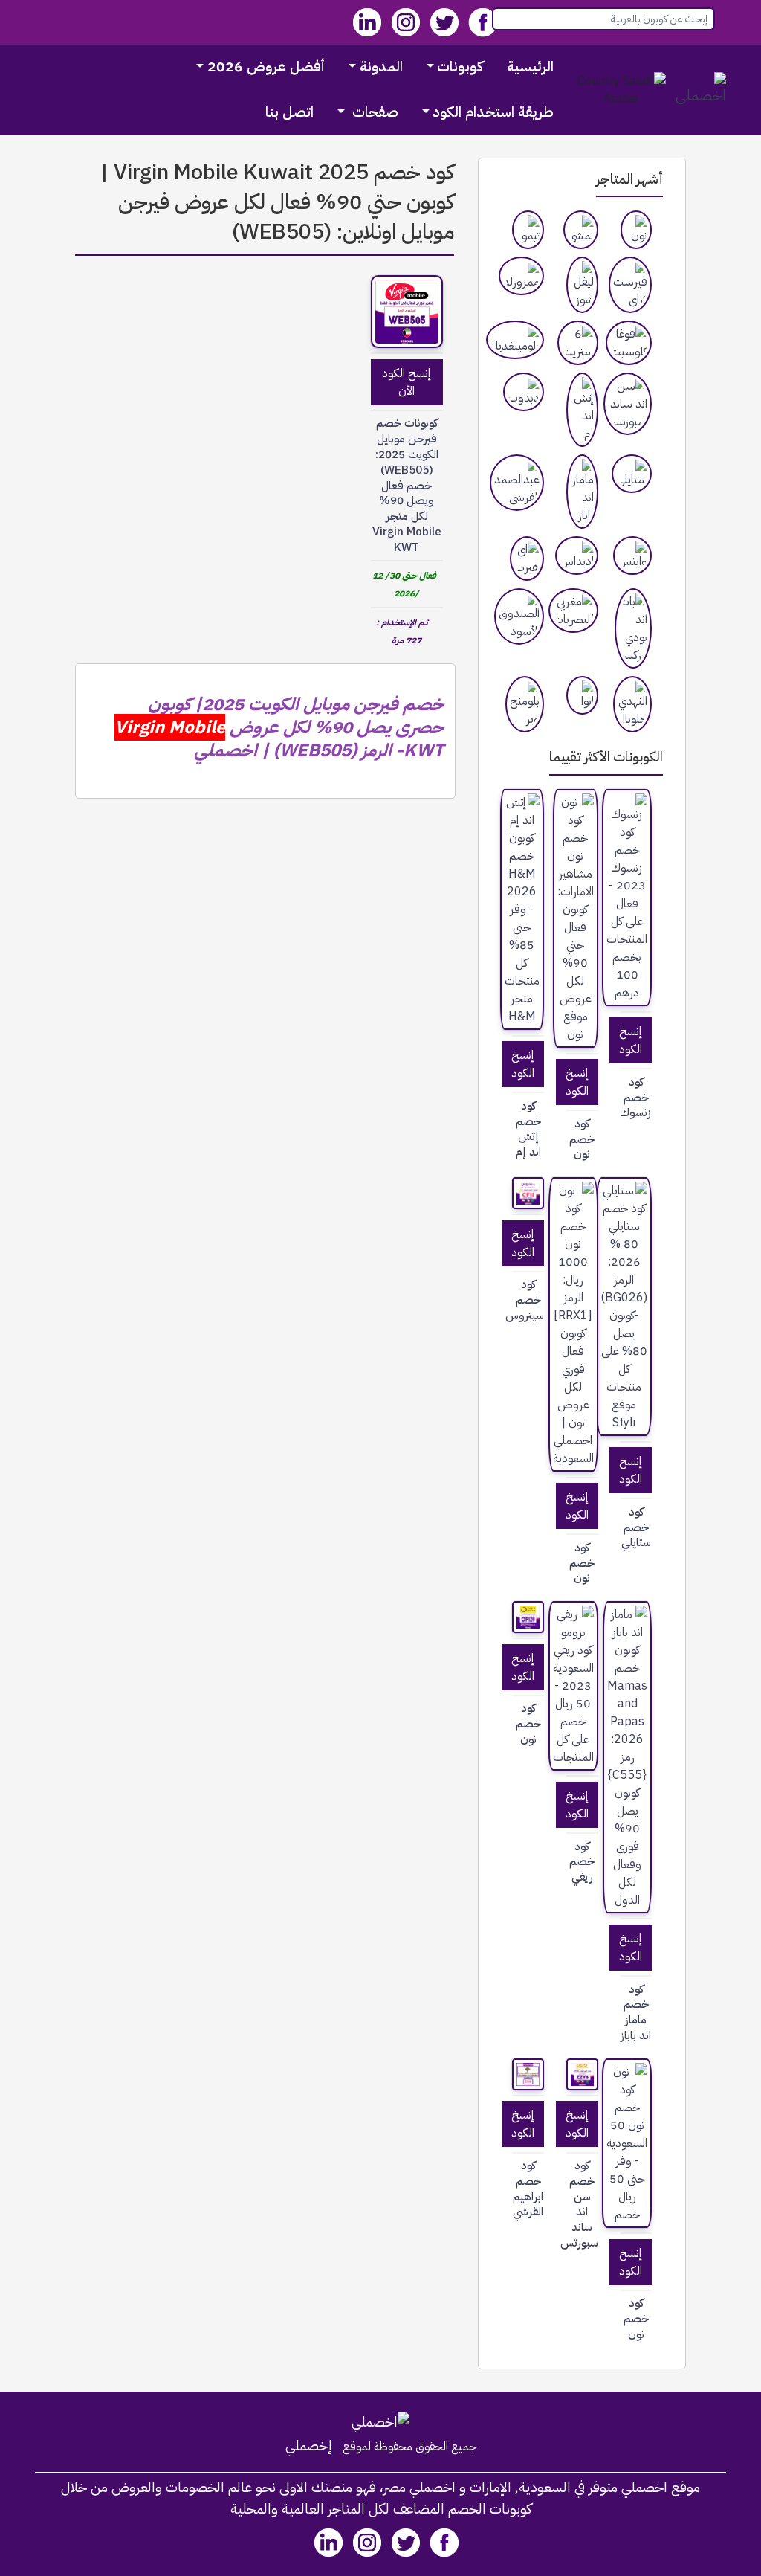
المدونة (381, 67)
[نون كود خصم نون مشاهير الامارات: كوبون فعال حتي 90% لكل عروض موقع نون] (576, 918)
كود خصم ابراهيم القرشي (528, 2189)
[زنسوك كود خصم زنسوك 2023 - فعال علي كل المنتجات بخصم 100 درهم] (627, 898)
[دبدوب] (524, 392)
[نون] (637, 230)
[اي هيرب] (527, 558)
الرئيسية (530, 67)
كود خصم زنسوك (636, 1098)
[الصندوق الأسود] (519, 616)
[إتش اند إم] (582, 410)
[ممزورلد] (521, 276)
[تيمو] (528, 230)
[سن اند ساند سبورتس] (628, 404)
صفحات (373, 112)
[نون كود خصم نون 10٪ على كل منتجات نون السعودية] (528, 1617)
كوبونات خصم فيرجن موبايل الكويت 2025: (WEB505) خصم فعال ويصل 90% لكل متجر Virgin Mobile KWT (407, 485)
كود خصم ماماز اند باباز (636, 2013)
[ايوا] (582, 695)
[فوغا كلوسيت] (629, 343)
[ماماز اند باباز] (582, 492)
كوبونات (460, 67)
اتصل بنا (289, 112)
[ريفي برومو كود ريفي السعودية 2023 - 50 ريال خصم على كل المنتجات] (573, 1686)
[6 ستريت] (578, 343)
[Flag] (621, 90)
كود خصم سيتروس (528, 1300)
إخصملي (309, 2446)
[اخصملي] (701, 90)
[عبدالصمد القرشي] (517, 483)
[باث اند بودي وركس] (633, 628)
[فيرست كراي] (630, 285)
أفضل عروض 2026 (266, 67)
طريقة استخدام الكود (493, 112)
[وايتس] (632, 556)
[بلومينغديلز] (515, 340)
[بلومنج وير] (525, 704)
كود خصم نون (582, 1139)
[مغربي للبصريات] (573, 611)
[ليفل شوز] (582, 285)
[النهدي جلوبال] (632, 704)
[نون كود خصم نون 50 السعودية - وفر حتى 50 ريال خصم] (627, 2143)
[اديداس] (577, 556)
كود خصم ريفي (582, 1862)
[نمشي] (581, 230)
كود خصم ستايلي (636, 1527)
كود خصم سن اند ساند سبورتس (582, 2205)
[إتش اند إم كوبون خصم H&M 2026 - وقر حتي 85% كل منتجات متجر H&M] (522, 909)
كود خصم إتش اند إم (528, 1129)
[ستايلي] (632, 474)
